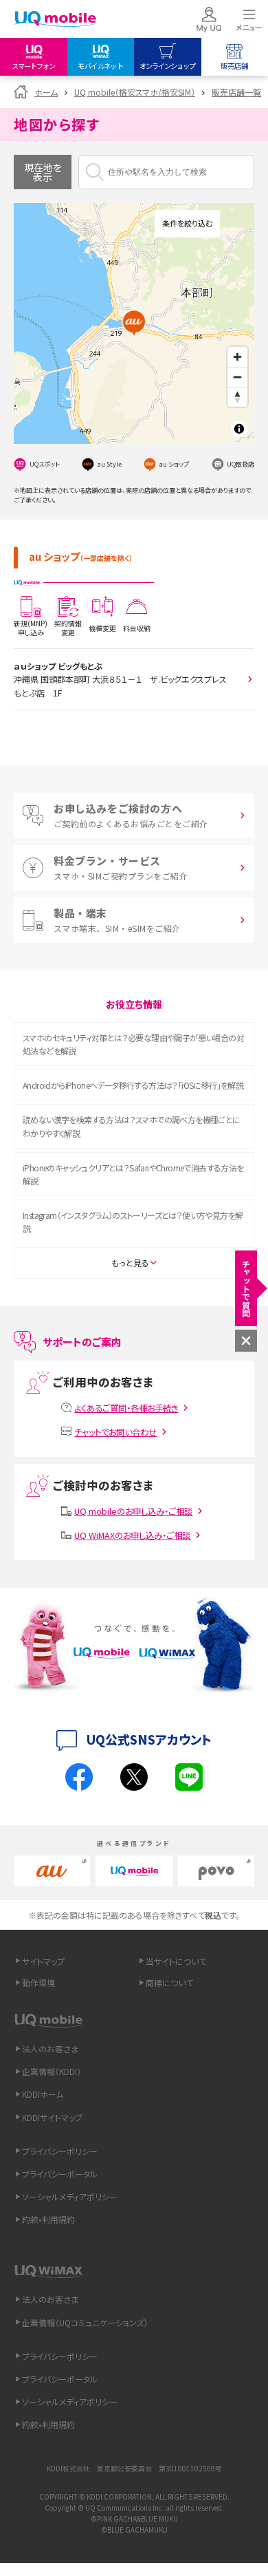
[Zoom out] (237, 377)
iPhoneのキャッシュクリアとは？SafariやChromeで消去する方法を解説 (133, 1174)
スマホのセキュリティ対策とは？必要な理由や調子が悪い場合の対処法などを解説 (133, 1044)
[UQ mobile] (55, 20)
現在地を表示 (43, 172)
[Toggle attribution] (239, 429)
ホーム (46, 92)
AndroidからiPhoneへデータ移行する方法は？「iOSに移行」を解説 (133, 1085)
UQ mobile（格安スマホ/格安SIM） (135, 92)
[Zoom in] (237, 357)
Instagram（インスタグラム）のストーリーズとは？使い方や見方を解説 (133, 1222)
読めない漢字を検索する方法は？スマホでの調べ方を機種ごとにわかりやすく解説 (132, 1126)
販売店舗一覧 (236, 92)
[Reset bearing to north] (237, 397)
